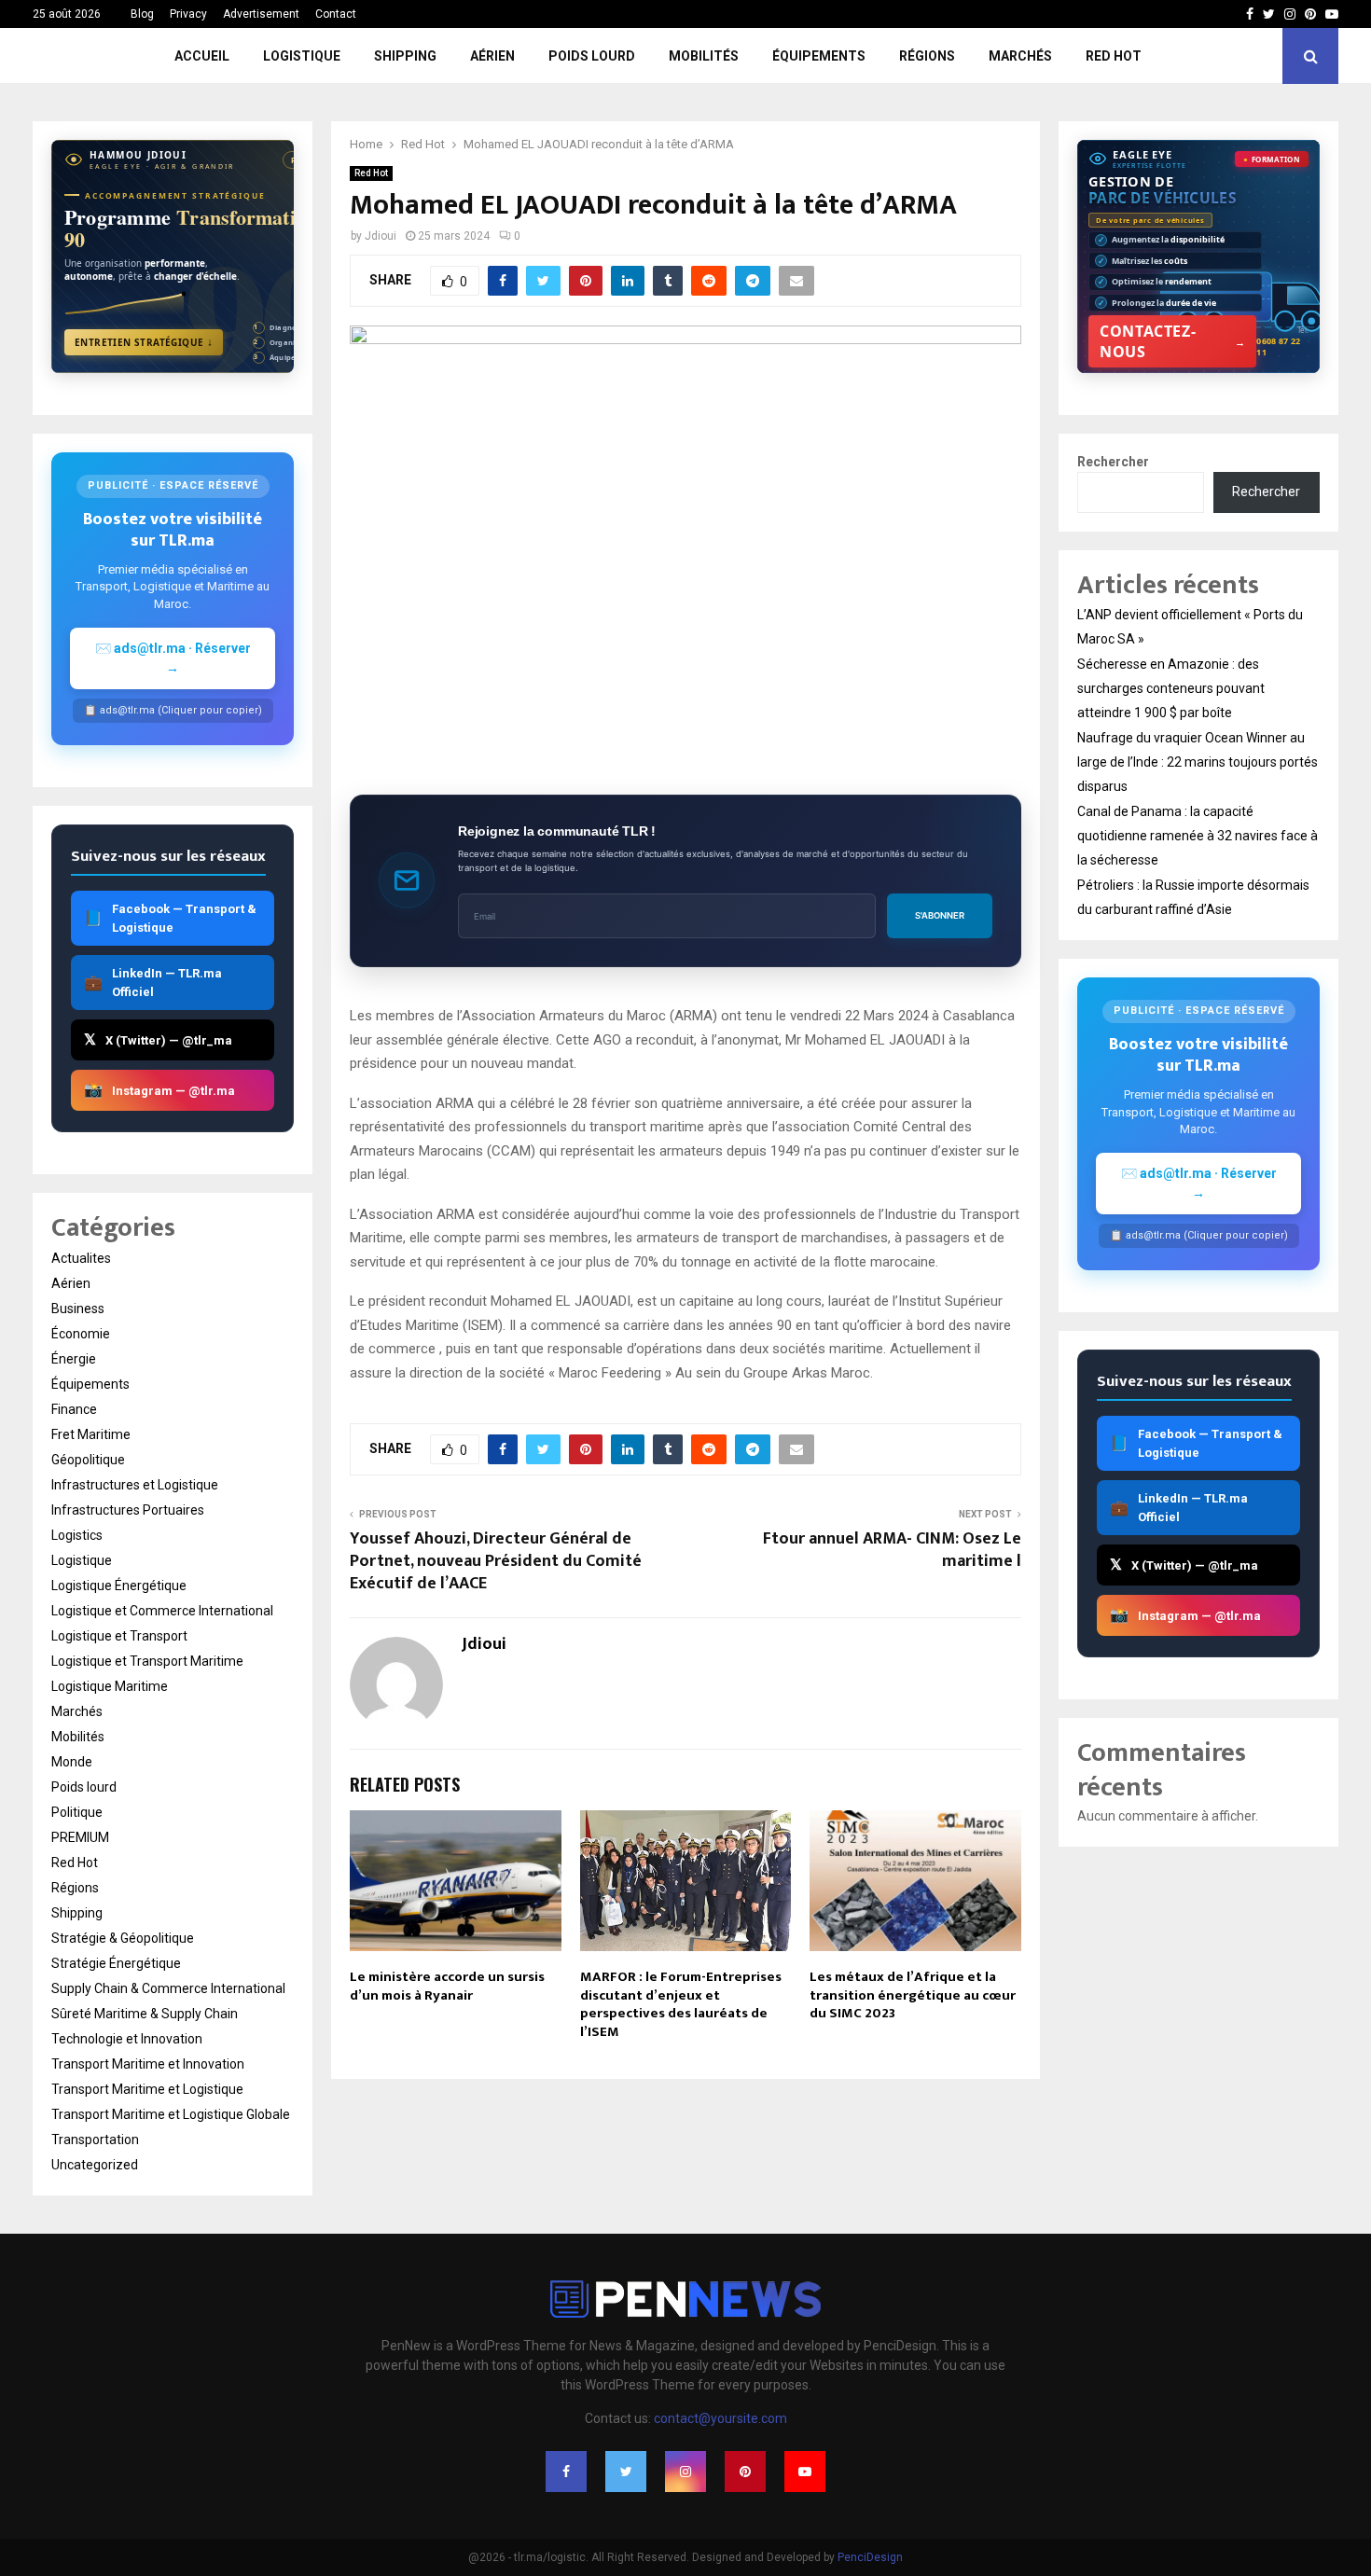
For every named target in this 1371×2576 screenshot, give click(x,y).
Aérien (492, 56)
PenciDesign (870, 2557)
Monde (72, 1762)
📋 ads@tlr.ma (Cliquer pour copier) (173, 710)
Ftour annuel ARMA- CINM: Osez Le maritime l (892, 1550)
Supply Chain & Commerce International (168, 1988)
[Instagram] (685, 2472)
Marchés (1020, 56)
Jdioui (381, 236)
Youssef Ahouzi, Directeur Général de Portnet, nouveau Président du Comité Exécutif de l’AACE (496, 1561)
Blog (142, 14)
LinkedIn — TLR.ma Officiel (153, 983)
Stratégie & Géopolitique (123, 1938)
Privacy (188, 14)
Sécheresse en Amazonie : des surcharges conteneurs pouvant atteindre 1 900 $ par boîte (1171, 688)
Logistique (302, 56)
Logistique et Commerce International (162, 1611)
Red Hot (1114, 56)
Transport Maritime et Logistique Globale (171, 2114)
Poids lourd (592, 56)
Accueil (202, 56)
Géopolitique (88, 1460)
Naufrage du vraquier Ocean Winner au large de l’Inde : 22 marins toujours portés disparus (1198, 762)
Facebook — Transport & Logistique (170, 918)
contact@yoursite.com (720, 2418)
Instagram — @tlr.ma (159, 1090)
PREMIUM (80, 1837)
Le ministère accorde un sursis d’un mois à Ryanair (447, 1986)
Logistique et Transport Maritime (147, 1661)
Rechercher (1113, 462)
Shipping (405, 56)
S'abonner (940, 915)
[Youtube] (805, 2472)
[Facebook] (566, 2472)
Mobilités (704, 56)
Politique (77, 1812)
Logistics (77, 1535)
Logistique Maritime (110, 1686)
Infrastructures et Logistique (135, 1485)
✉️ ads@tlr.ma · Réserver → (173, 658)
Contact (336, 14)
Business (78, 1309)
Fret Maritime (91, 1434)
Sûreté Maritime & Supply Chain (145, 2014)
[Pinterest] (745, 2472)
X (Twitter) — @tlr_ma (158, 1039)
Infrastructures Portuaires (128, 1510)
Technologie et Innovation (127, 2039)
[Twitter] (626, 2472)
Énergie (74, 1359)
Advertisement (261, 14)
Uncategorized (95, 2165)
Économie (81, 1334)
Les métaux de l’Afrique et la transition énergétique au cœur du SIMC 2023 (913, 1995)
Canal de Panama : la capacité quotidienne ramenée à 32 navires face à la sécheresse (1198, 836)
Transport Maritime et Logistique (147, 2089)
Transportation (95, 2140)
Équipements (819, 56)
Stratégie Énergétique (116, 1963)
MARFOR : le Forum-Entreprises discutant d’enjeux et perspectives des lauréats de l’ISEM (681, 2004)
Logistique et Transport (119, 1636)
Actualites (81, 1258)
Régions (927, 56)
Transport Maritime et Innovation (148, 2064)
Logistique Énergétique (119, 1586)
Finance (74, 1409)
